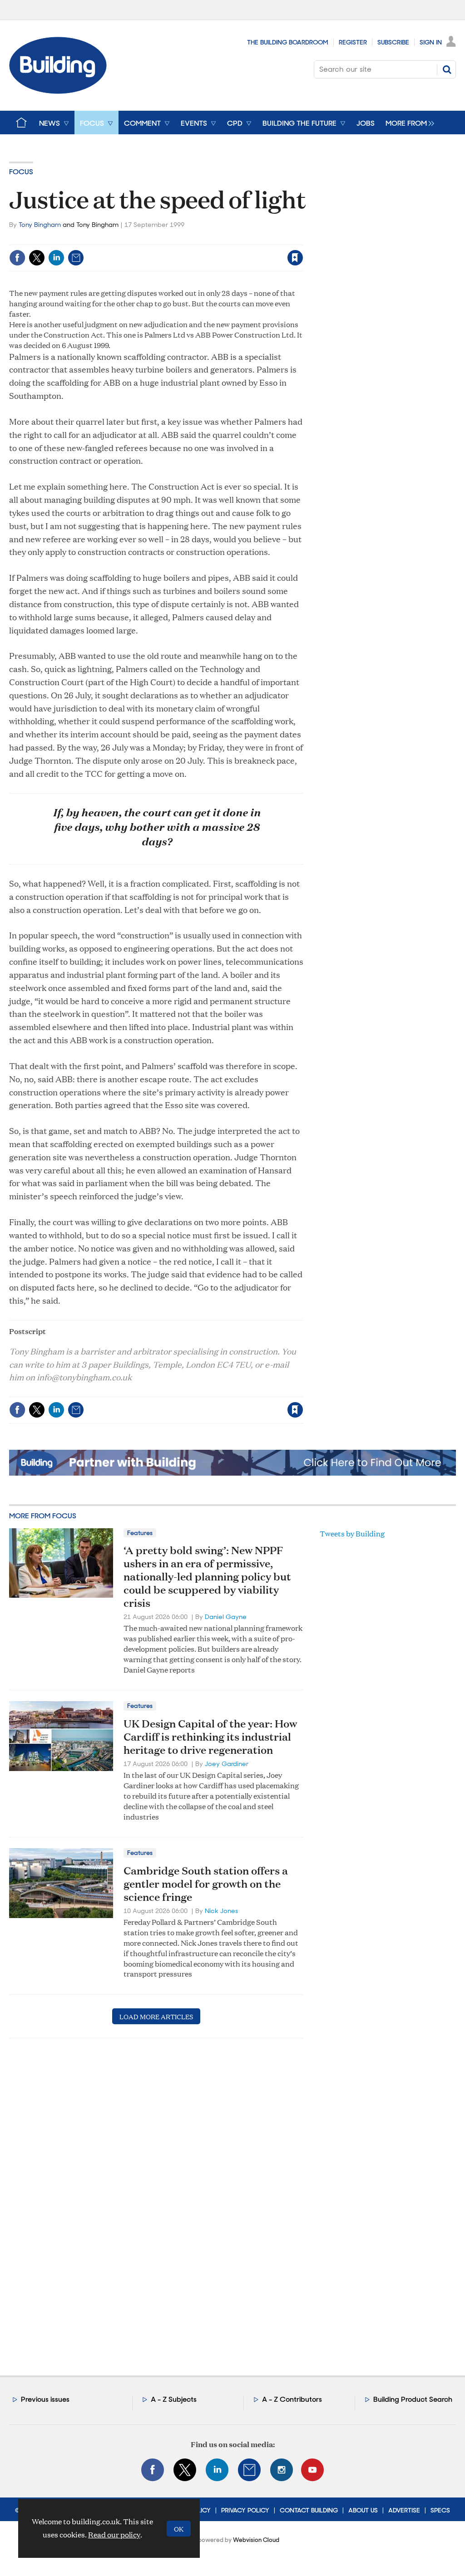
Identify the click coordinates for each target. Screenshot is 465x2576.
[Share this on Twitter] (37, 258)
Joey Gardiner (227, 1764)
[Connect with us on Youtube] (312, 2470)
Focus (21, 172)
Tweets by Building (352, 1533)
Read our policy (114, 2534)
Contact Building (309, 2510)
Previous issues (45, 2399)
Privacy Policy (245, 2510)
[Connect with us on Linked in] (217, 2470)
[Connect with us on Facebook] (153, 2470)
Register (353, 42)
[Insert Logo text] (58, 91)
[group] (408, 123)
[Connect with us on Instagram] (282, 2470)
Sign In (431, 42)
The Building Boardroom (288, 42)
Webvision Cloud (256, 2540)
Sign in (182, 239)
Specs (440, 2510)
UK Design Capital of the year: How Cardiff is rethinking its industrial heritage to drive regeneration (210, 1737)
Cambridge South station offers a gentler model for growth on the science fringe (206, 1884)
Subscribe (393, 42)
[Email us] (249, 2470)
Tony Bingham (40, 225)
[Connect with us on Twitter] (185, 2470)
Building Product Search (413, 2399)
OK (179, 2529)
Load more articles (156, 2016)
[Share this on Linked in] (56, 258)
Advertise (404, 2510)
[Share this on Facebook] (17, 258)
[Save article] (295, 258)
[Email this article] (76, 258)
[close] (303, 239)
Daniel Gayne (226, 1617)
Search (447, 69)
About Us (363, 2510)
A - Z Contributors (292, 2399)
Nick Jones (221, 1911)
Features (140, 1533)
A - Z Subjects (174, 2399)
